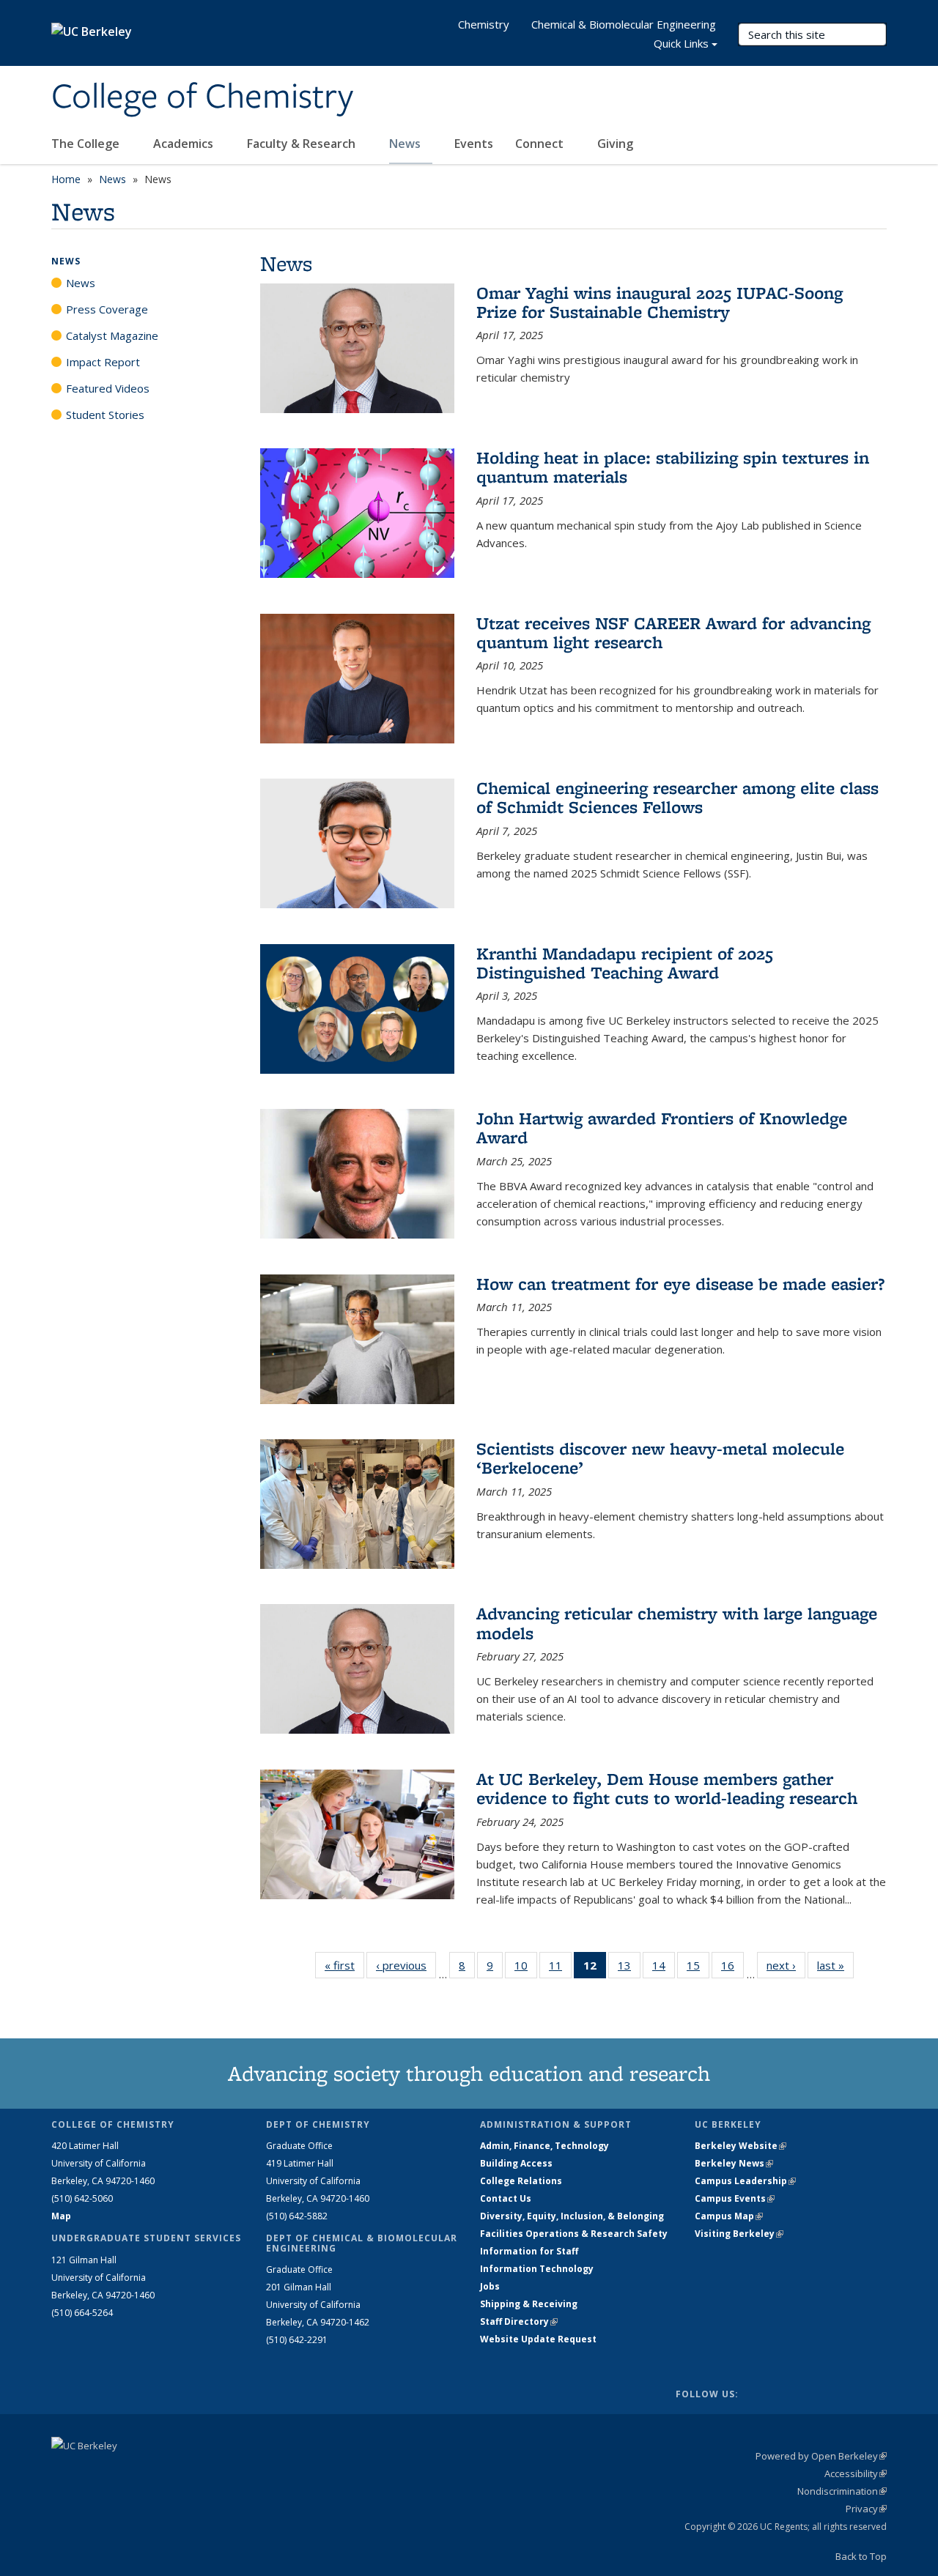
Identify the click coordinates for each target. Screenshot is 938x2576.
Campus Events (735, 2198)
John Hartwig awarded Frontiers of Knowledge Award (662, 1128)
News (406, 144)
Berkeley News (734, 2163)
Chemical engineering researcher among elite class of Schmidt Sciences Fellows (677, 797)
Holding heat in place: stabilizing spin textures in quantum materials (673, 467)
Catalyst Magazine (112, 335)
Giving (615, 144)
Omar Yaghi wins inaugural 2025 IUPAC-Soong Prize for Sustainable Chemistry (660, 302)
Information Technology (537, 2269)
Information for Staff (529, 2251)
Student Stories (105, 415)
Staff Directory (519, 2321)
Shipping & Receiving (529, 2304)
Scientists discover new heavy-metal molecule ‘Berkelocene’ (660, 1458)
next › (786, 1965)
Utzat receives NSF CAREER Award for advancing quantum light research (673, 632)
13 (629, 1968)
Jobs (490, 2286)
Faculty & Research (303, 144)
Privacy (866, 2509)
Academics (185, 144)
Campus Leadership (745, 2181)
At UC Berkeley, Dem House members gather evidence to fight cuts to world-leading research (667, 1788)
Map (61, 2216)
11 (560, 1968)
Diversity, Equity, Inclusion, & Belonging (572, 2216)
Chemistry (484, 24)
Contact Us (506, 2198)
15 (698, 1968)
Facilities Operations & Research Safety (574, 2234)
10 (526, 1968)
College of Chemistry (202, 97)
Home (66, 179)
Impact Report (103, 362)
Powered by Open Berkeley (821, 2456)
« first (344, 1965)
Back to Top (861, 2556)
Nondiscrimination (842, 2491)
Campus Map (729, 2216)
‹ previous (406, 1965)
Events (474, 144)
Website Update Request (538, 2339)
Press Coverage (107, 309)
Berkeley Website (741, 2146)
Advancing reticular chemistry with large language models (677, 1623)
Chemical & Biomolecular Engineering (624, 24)
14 (664, 1968)
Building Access (516, 2163)
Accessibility (856, 2473)
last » (835, 1965)
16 (732, 1968)
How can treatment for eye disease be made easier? (680, 1284)
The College (87, 144)
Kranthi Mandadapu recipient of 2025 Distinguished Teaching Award (625, 963)
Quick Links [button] (681, 43)
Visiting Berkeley (739, 2234)
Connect (541, 144)
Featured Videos (108, 388)
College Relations (521, 2181)
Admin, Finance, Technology (544, 2146)
